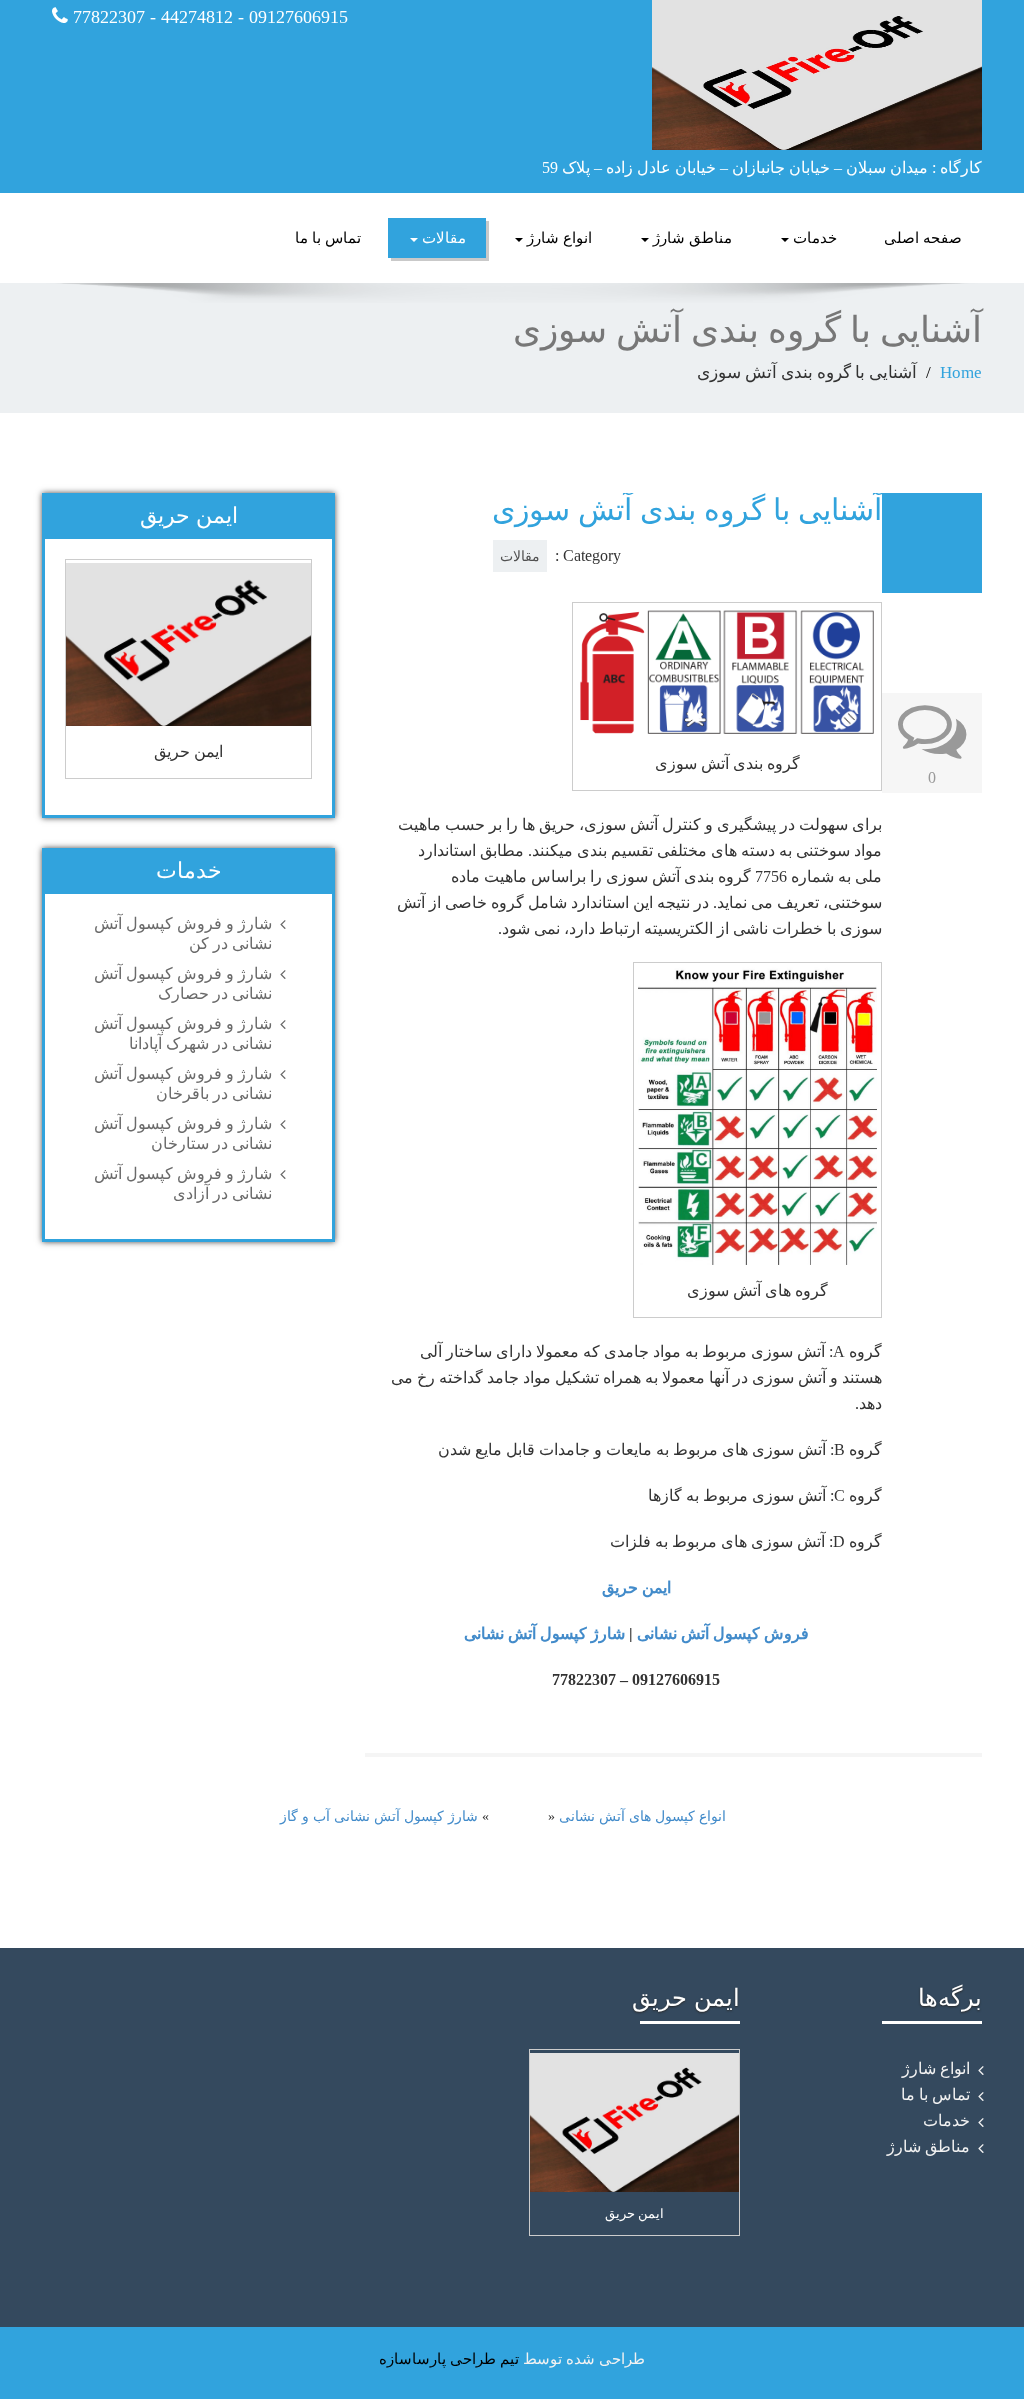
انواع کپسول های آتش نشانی (642, 1816)
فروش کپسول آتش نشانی (723, 1633)
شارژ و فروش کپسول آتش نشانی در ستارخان (183, 1133)
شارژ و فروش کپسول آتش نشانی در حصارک (183, 983)
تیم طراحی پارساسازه (449, 2359)
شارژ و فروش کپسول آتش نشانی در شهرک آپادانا (183, 1033)
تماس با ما (328, 238)
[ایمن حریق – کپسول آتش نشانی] (754, 75)
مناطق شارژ (690, 238)
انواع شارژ (557, 238)
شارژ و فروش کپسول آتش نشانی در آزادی (183, 1183)
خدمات (813, 238)
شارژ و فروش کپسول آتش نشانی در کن (183, 933)
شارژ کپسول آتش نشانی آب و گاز (379, 1816)
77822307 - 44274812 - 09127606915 (208, 17)
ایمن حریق (636, 1587)
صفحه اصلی (923, 238)
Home (961, 372)
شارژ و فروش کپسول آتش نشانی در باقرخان (183, 1083)
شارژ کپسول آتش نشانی (544, 1633)
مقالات (442, 238)
